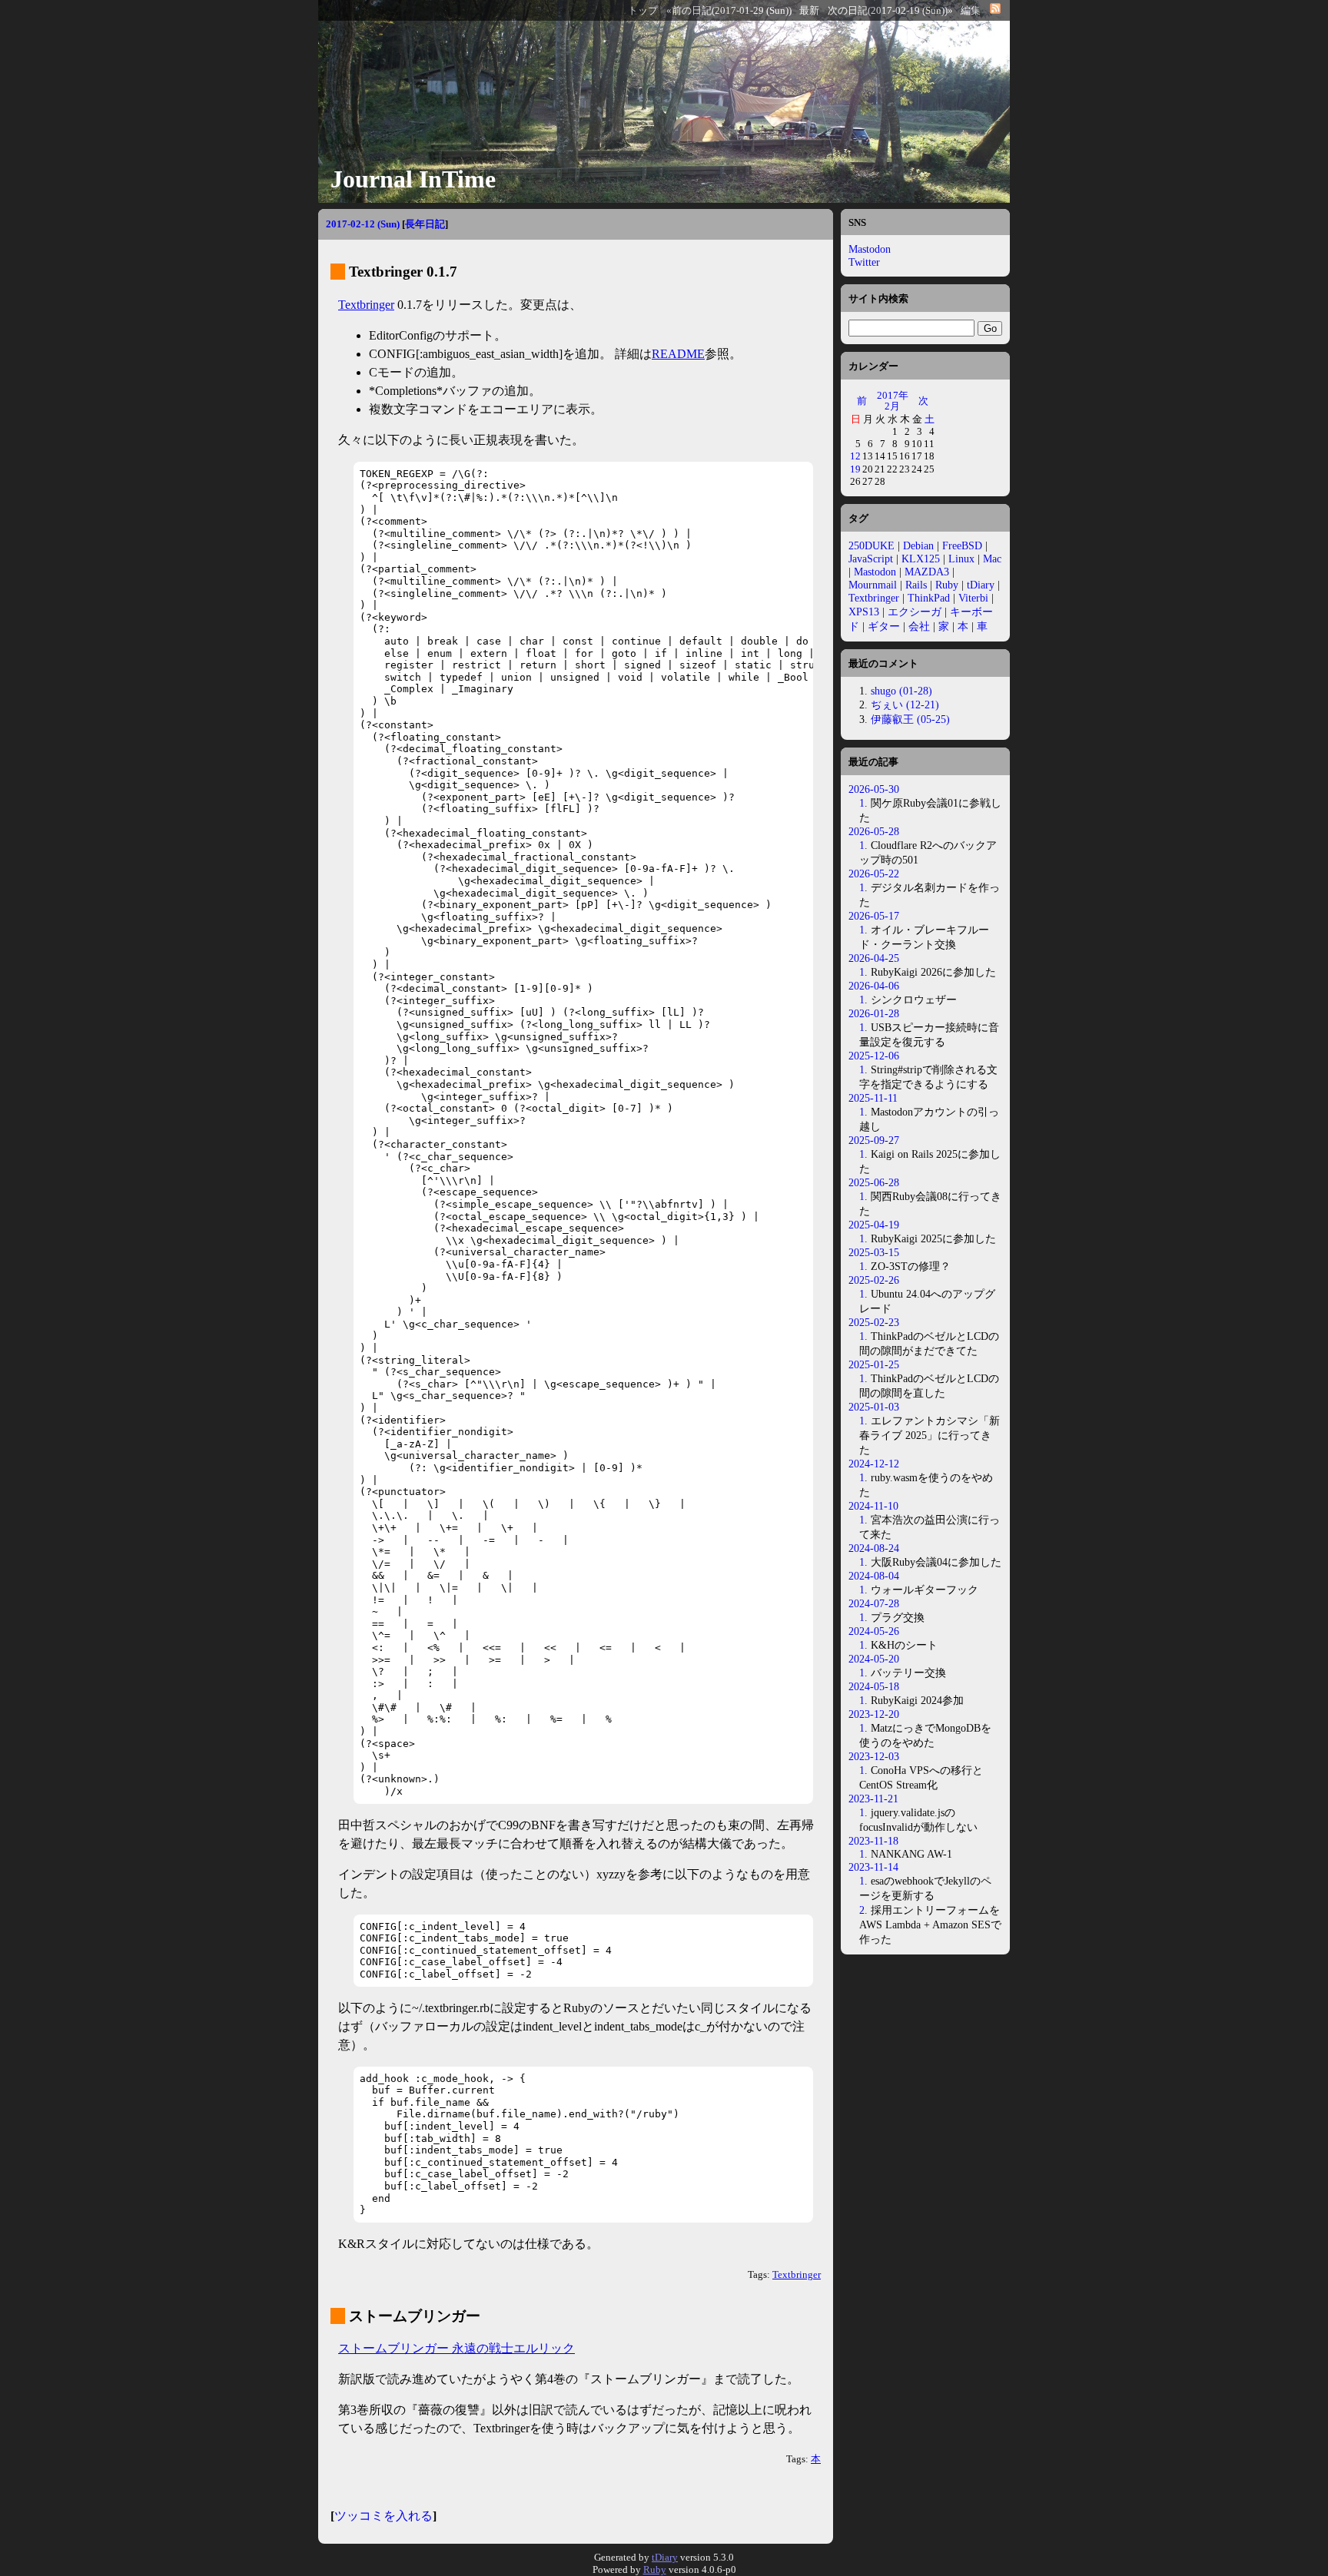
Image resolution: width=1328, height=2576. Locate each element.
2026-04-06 (874, 986)
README (678, 354)
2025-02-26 (874, 1280)
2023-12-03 (874, 1756)
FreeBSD (962, 545)
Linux (961, 559)
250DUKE (871, 545)
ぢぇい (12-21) (905, 705)
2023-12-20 (874, 1714)
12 (855, 456)
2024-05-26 (874, 1631)
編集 (971, 11)
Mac (992, 559)
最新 (809, 11)
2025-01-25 (874, 1364)
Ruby (947, 585)
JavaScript (871, 559)
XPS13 (864, 612)
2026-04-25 (874, 958)
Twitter (864, 262)
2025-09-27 (874, 1140)
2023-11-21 (873, 1799)
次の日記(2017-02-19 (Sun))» (890, 11)
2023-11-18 (873, 1841)
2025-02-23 (874, 1322)
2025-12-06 (874, 1056)
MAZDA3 (927, 572)
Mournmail (873, 585)
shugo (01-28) (901, 691)
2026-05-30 (874, 789)
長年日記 (425, 224)
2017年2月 (893, 401)
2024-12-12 (874, 1464)
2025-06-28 (874, 1182)
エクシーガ (915, 612)
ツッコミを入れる (383, 2516)
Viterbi (973, 598)
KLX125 (921, 559)
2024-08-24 (874, 1548)
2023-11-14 (873, 1867)
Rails (916, 585)
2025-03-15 (874, 1252)
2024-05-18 (874, 1686)
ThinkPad (929, 598)
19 (855, 469)
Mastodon (870, 249)
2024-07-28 (874, 1603)
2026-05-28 (874, 831)
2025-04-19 (874, 1225)
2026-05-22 (874, 874)
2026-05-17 (874, 916)
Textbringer (366, 305)
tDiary (981, 585)
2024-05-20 (874, 1659)
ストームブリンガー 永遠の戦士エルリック (456, 2348)
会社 (919, 626)
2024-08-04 (874, 1576)
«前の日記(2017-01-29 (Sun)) (729, 11)
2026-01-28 (874, 1013)
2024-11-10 (873, 1506)
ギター (884, 626)
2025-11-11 (873, 1098)
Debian (918, 545)
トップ (643, 11)
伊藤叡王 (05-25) (910, 719)
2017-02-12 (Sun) (363, 224)
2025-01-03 (874, 1407)
